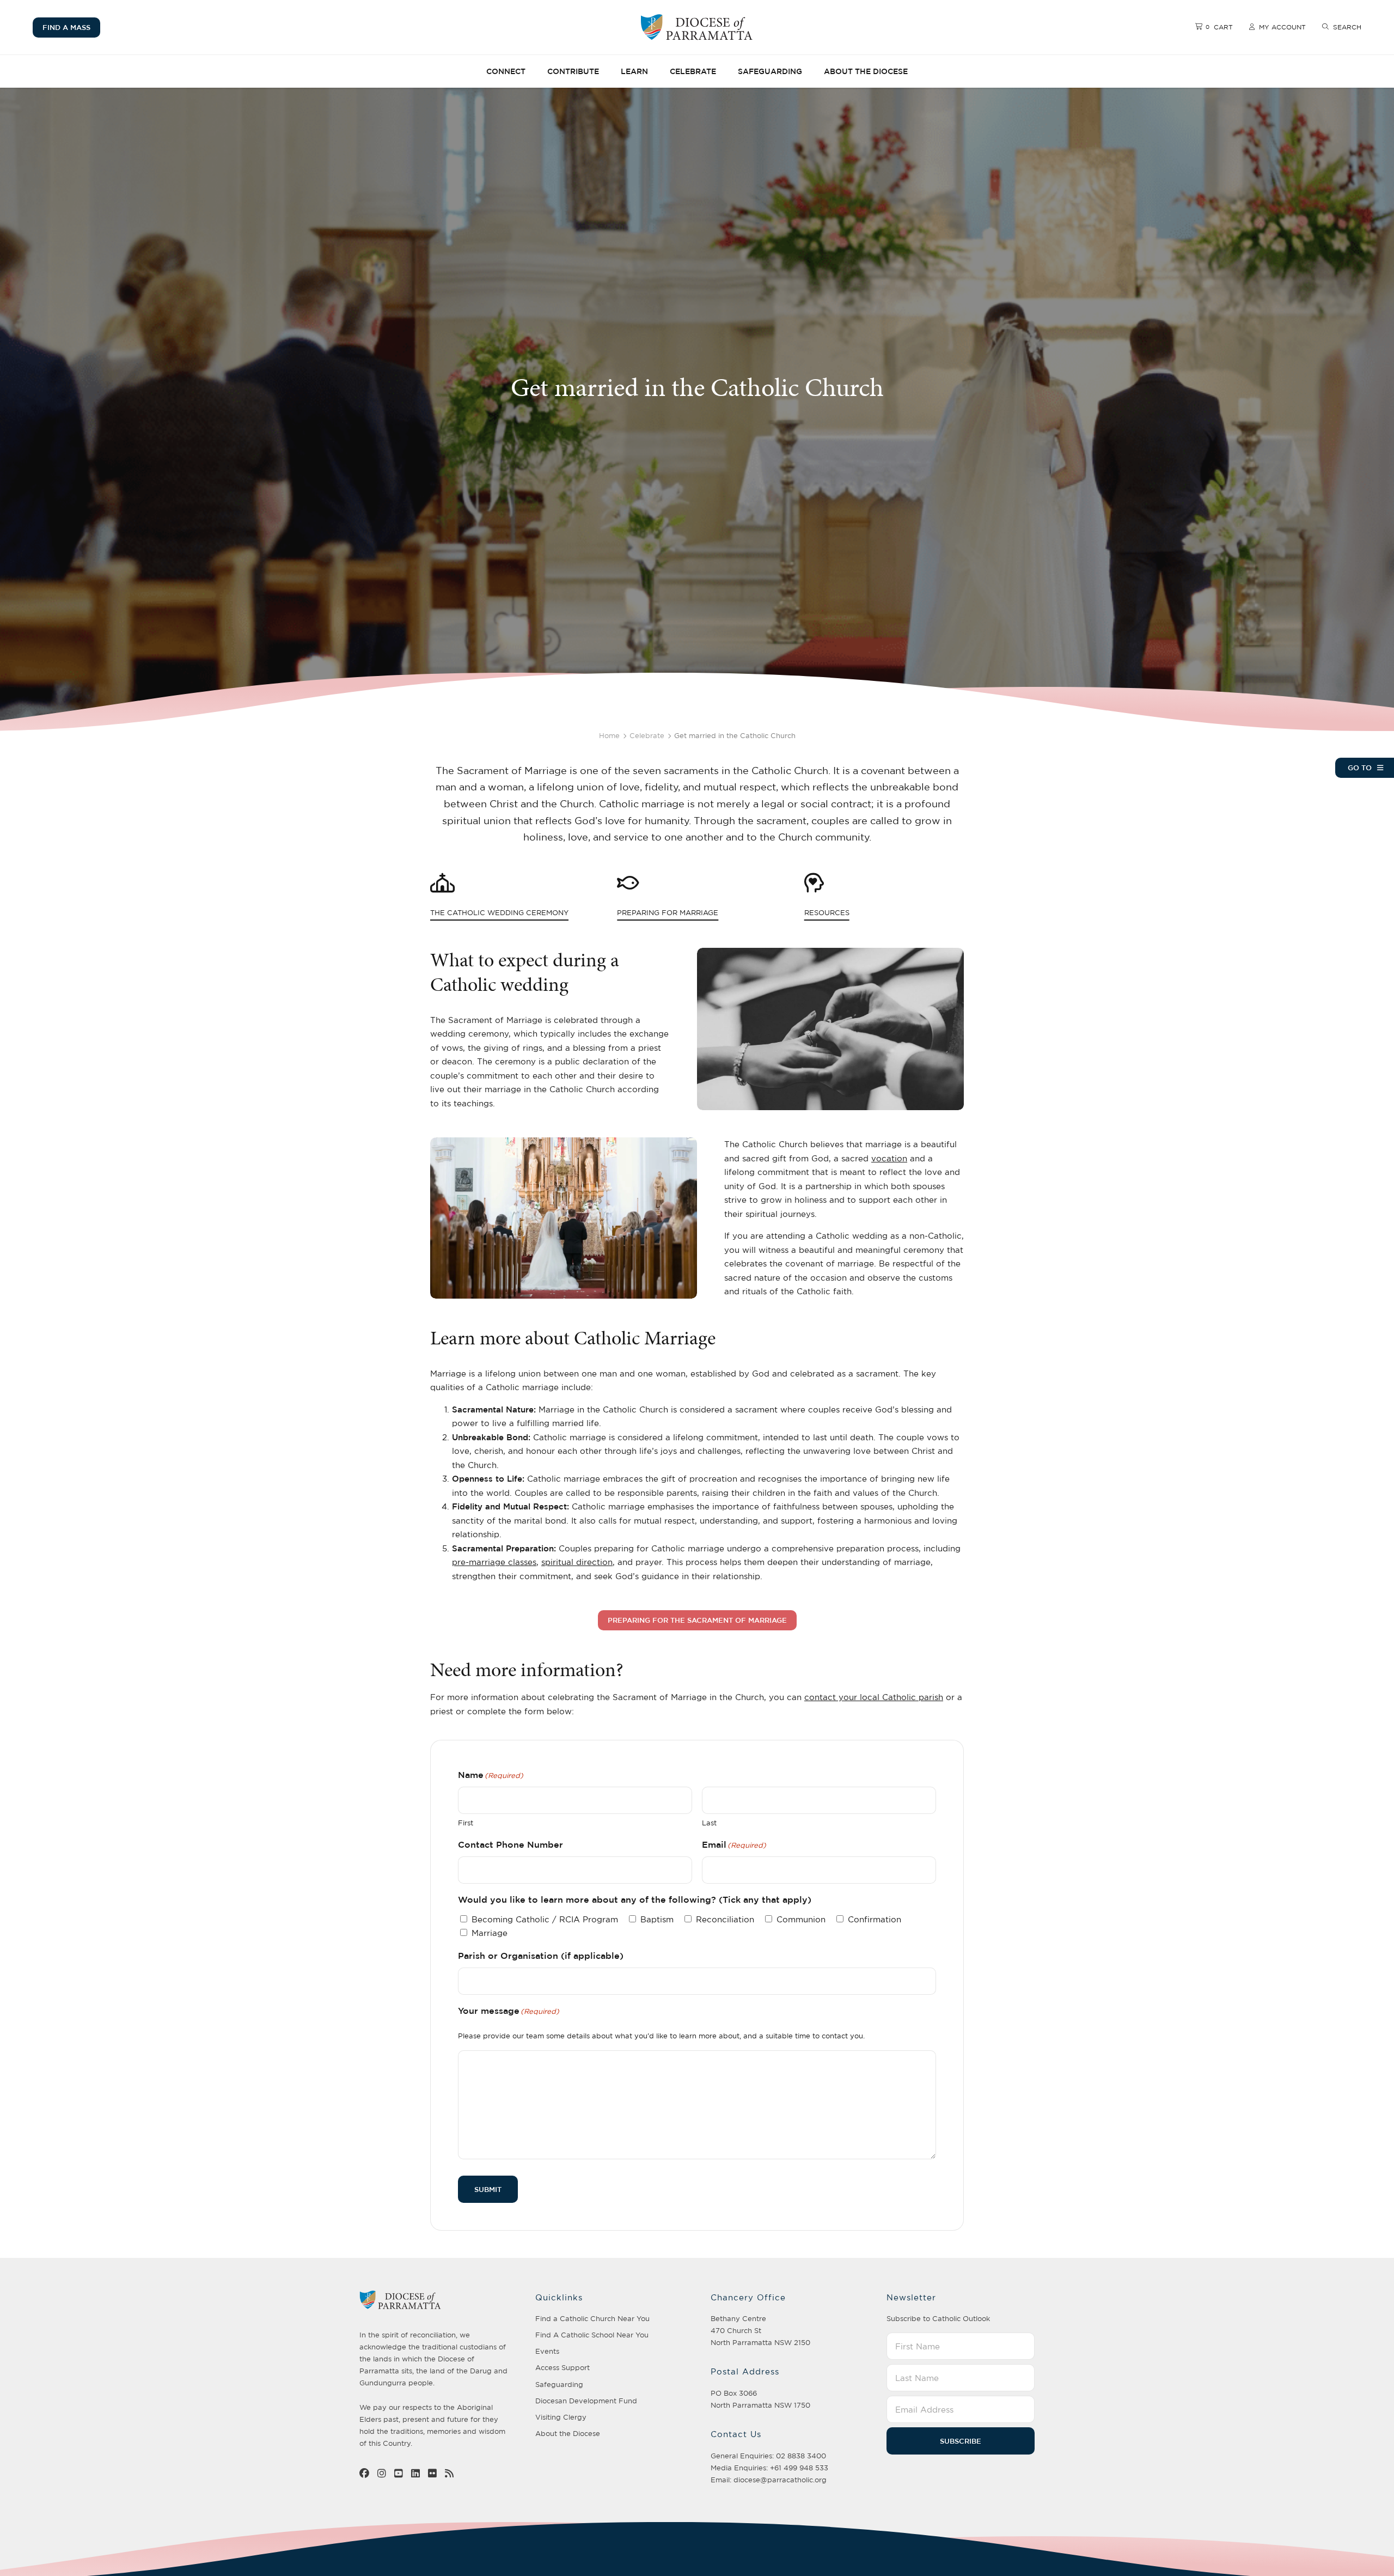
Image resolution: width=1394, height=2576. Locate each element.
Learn (634, 71)
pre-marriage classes (494, 1562)
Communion (801, 1919)
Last (709, 1823)
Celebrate (693, 71)
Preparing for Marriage (652, 913)
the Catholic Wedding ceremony (465, 913)
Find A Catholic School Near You (592, 2335)
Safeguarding (770, 71)
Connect (506, 71)
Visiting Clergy (561, 2417)
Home (609, 735)
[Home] (697, 27)
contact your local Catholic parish (874, 1697)
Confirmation (875, 1919)
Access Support (563, 2367)
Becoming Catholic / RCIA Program (545, 1919)
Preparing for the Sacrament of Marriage (697, 1620)
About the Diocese (866, 71)
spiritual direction (577, 1562)
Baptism (657, 1919)
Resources (827, 913)
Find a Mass (66, 27)
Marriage (490, 1933)
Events (547, 2351)
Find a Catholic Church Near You (592, 2318)
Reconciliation (725, 1919)
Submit (488, 2189)
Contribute (573, 71)
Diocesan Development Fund (586, 2401)
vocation (889, 1158)
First (466, 1823)
